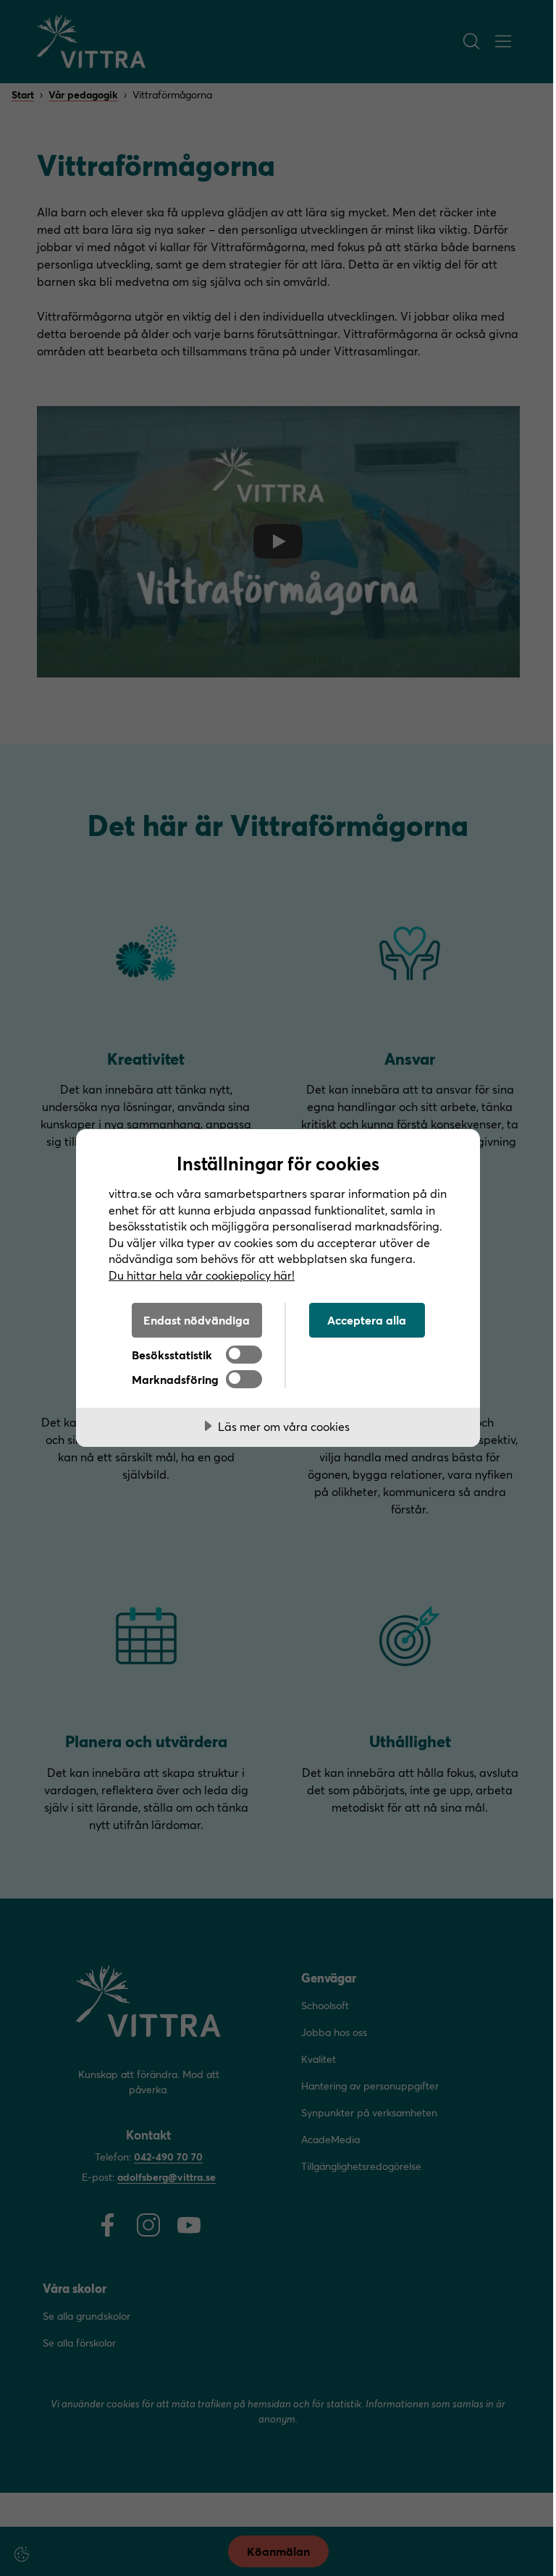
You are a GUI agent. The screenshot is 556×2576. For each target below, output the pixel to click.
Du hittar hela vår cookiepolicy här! (202, 1275)
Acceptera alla (367, 1320)
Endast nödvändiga (197, 1320)
